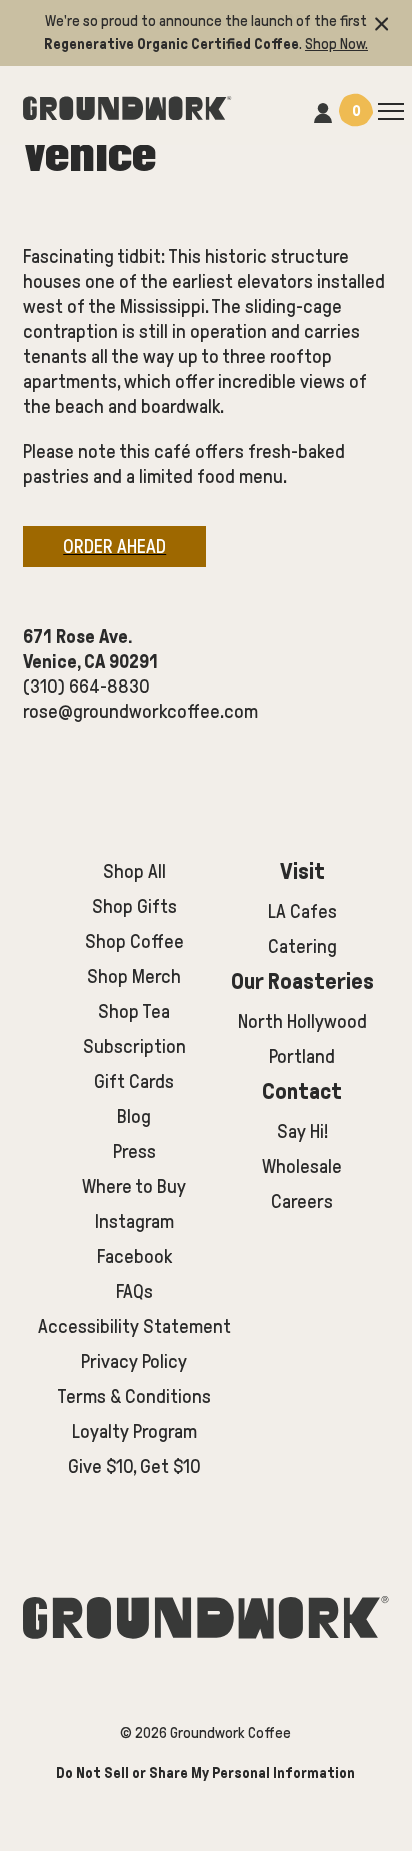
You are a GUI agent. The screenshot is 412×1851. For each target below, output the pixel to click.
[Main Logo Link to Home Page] (127, 105)
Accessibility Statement (134, 1326)
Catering (302, 946)
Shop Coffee (134, 941)
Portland (302, 1056)
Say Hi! (302, 1131)
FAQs (134, 1291)
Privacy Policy (134, 1361)
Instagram (134, 1221)
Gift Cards (134, 1081)
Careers (302, 1201)
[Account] (323, 110)
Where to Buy (134, 1186)
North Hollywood (302, 1021)
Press (134, 1151)
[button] (382, 21)
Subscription (134, 1046)
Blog (134, 1116)
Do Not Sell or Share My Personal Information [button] (205, 1773)
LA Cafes (302, 911)
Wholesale (302, 1166)
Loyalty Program (134, 1431)
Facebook (134, 1256)
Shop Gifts (134, 906)
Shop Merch (134, 976)
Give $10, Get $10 (134, 1466)
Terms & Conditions (134, 1396)
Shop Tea (134, 1011)
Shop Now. (336, 44)
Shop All (134, 871)
